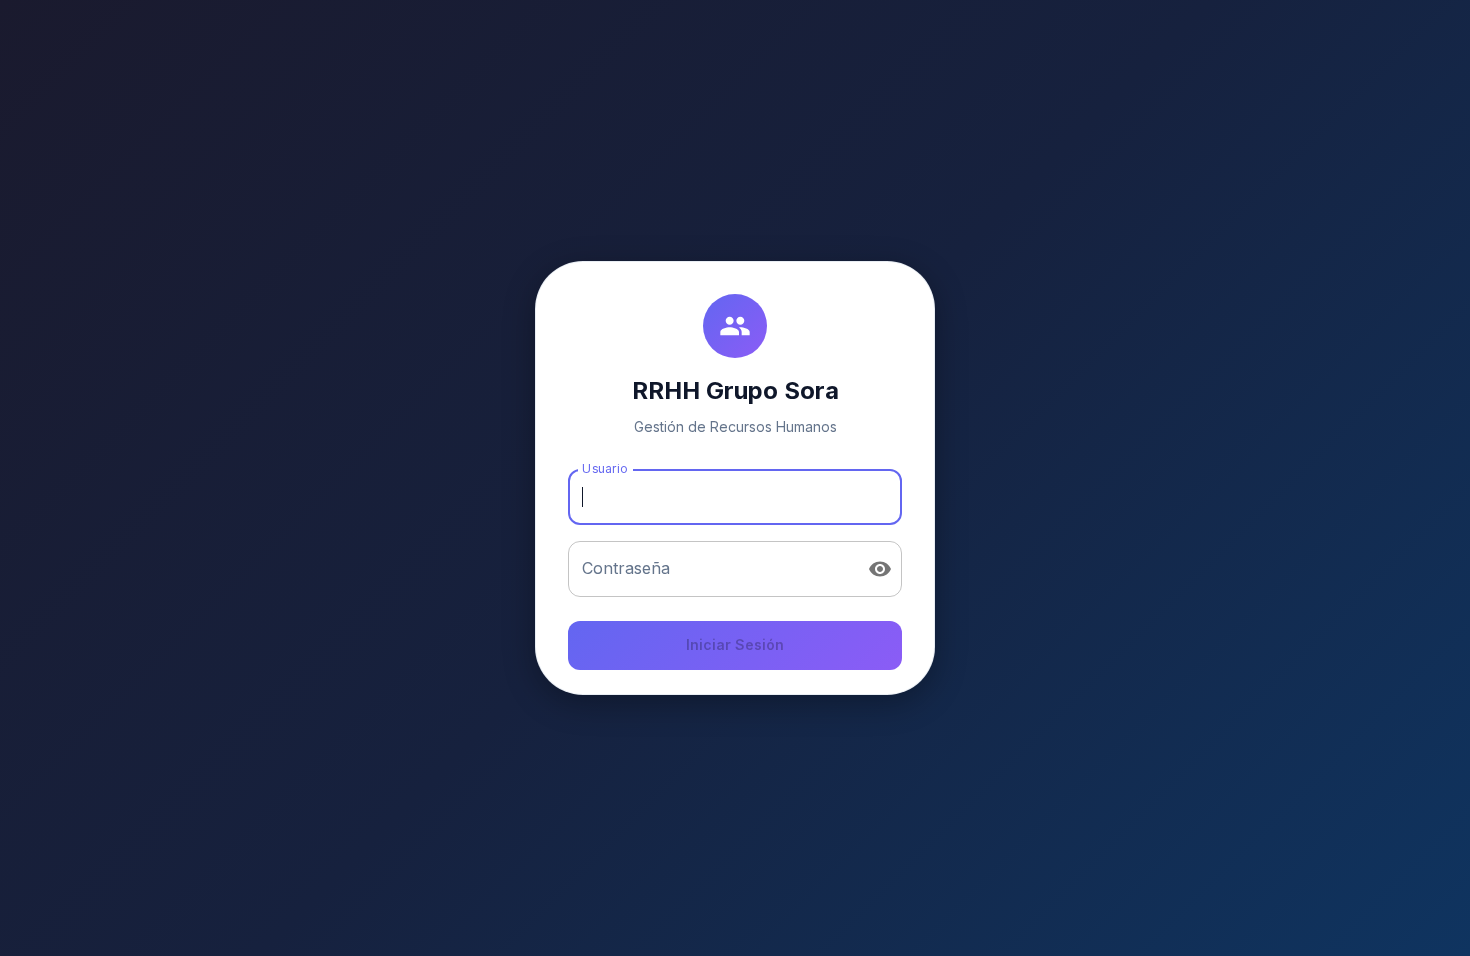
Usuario (604, 468)
